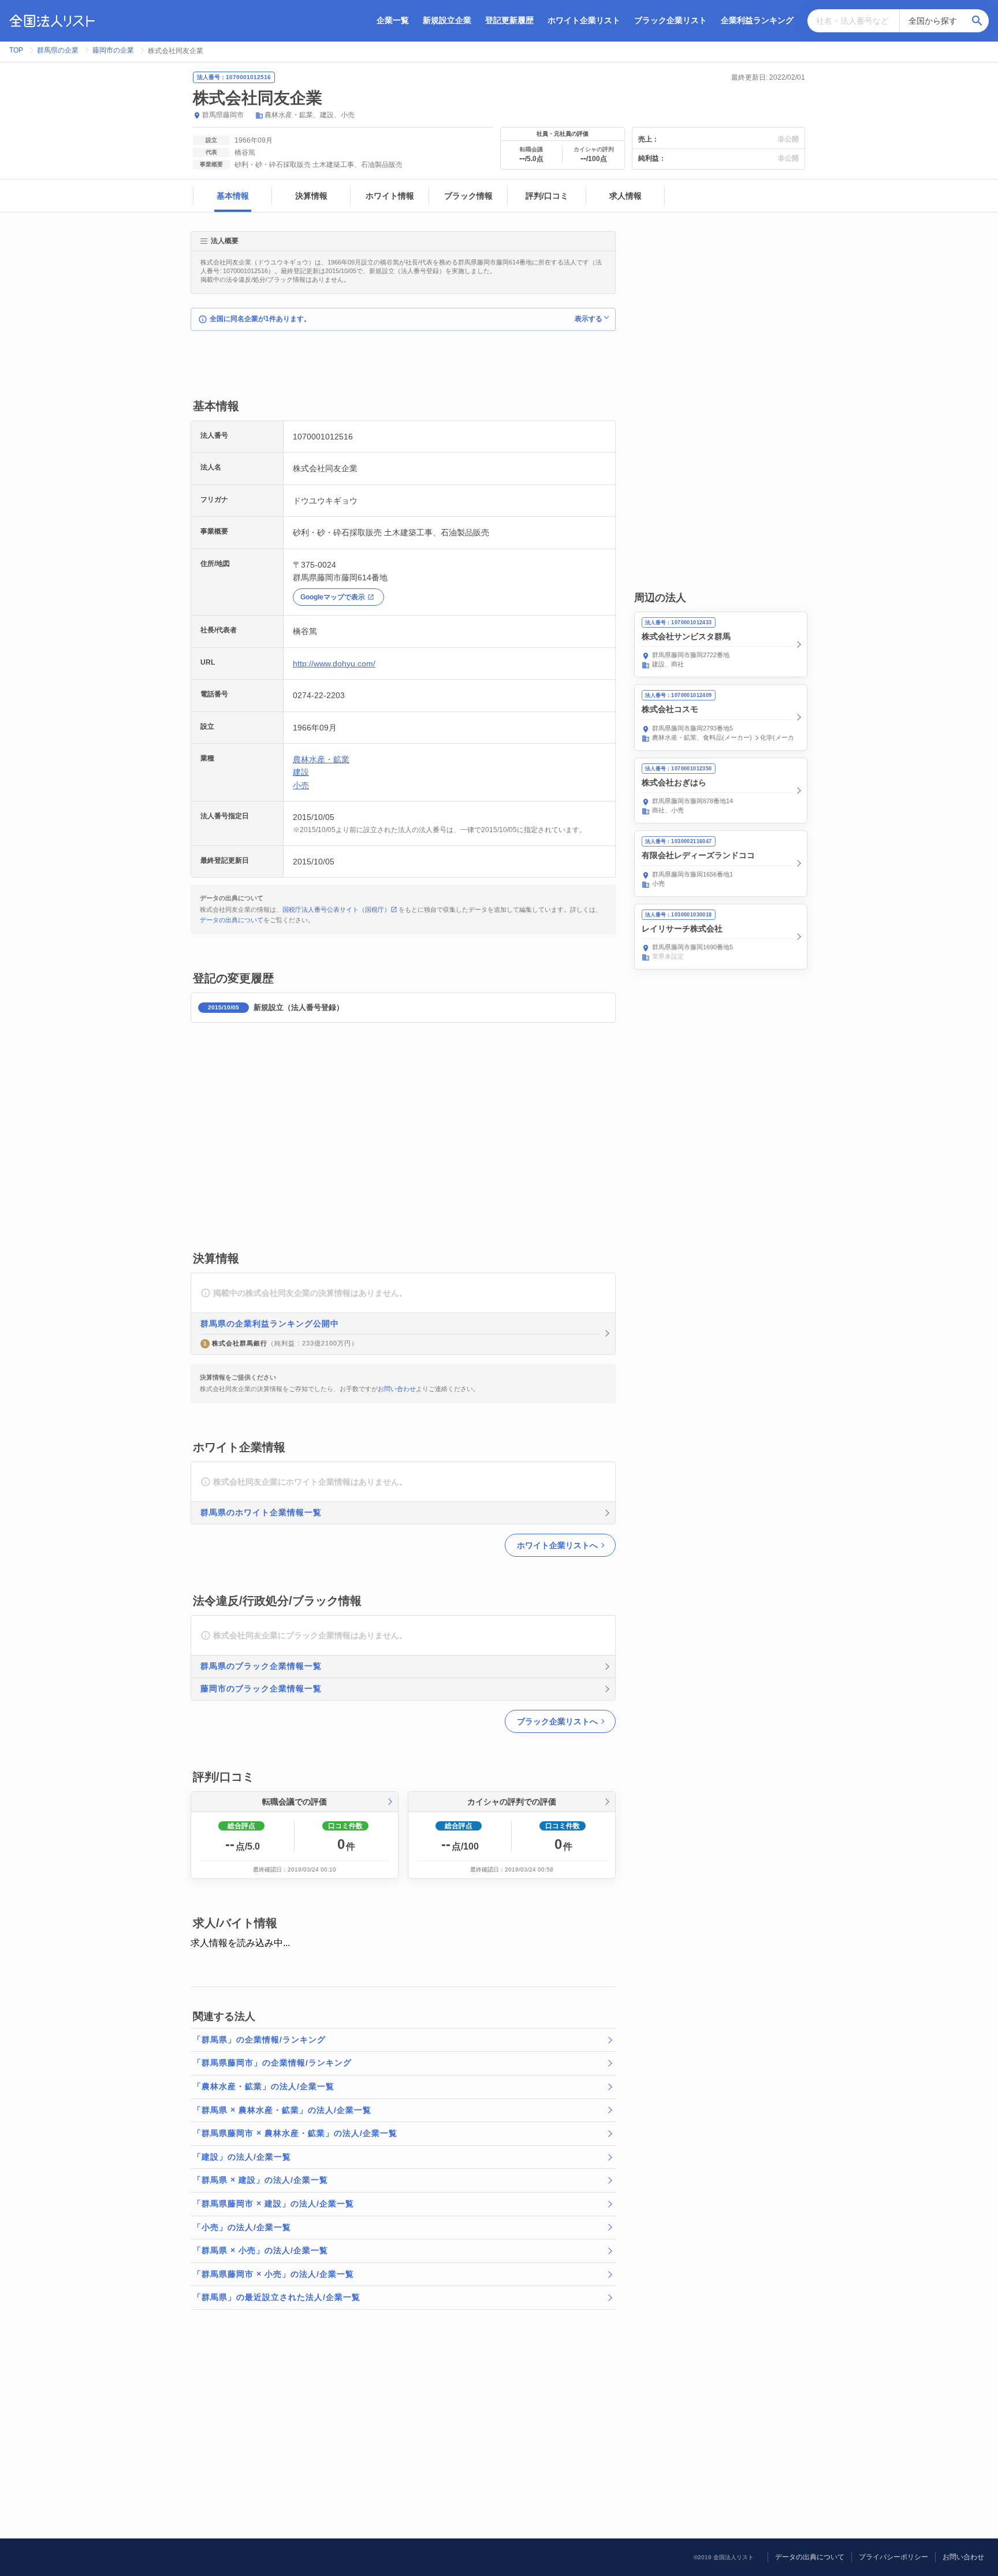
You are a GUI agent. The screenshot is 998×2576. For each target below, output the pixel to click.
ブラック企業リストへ (557, 1721)
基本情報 (233, 196)
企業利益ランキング (757, 20)
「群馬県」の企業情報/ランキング (259, 2040)
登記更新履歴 (509, 20)
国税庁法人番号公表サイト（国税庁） (336, 909)
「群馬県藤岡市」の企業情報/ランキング (272, 2063)
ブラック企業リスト (671, 20)
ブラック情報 (468, 196)
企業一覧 (393, 20)
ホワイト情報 (390, 196)
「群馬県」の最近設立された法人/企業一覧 (277, 2297)
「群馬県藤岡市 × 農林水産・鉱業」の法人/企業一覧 (295, 2133)
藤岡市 (233, 115)
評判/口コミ (547, 196)
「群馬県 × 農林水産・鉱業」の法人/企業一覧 (282, 2110)
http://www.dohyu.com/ (334, 663)
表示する (589, 319)
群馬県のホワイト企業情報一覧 (261, 1512)
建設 (327, 115)
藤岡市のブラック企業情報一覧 (261, 1688)
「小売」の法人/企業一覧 (242, 2227)
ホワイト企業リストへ (557, 1545)
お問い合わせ (397, 1389)
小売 (348, 115)
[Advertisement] (401, 371)
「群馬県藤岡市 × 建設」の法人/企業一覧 (273, 2204)
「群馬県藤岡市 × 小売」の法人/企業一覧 (273, 2274)
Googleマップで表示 (333, 597)
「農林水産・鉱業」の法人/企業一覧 (264, 2086)
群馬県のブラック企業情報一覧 (261, 1666)
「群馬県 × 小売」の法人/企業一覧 (260, 2250)
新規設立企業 (447, 20)
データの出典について (232, 920)
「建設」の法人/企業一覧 (242, 2157)
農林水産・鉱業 (289, 115)
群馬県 (213, 115)
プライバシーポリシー (893, 2557)
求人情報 (625, 196)
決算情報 (311, 196)
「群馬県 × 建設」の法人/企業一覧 (260, 2180)
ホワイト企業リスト (584, 20)
